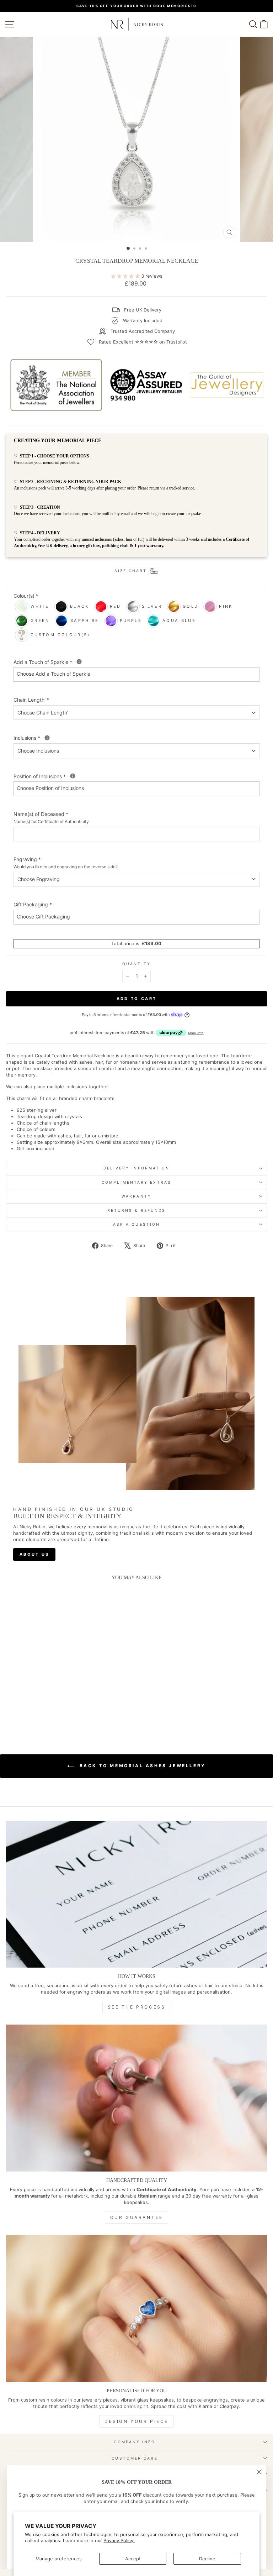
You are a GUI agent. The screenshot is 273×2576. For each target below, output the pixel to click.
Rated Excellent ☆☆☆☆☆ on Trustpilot (143, 342)
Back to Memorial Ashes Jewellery (141, 1766)
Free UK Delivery (143, 310)
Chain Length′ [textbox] (31, 700)
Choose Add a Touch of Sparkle (53, 674)
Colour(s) (26, 596)
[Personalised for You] (136, 2308)
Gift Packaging (33, 904)
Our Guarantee (137, 2217)
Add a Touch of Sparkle (71, 662)
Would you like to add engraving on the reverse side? (66, 867)
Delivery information (137, 1168)
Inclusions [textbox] (55, 738)
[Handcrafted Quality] (136, 2098)
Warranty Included (143, 321)
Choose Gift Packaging (43, 917)
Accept (133, 2559)
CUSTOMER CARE (135, 2458)
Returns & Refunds (137, 1210)
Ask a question (136, 1224)
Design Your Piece (136, 2421)
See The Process (137, 2007)
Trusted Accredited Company (143, 331)
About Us (34, 1554)
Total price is (136, 944)
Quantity (136, 964)
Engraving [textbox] (66, 863)
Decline (207, 2559)
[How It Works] (136, 1894)
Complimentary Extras (136, 1182)
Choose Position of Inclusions (50, 788)
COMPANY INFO (135, 2442)
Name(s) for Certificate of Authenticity (51, 821)
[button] (46, 1703)
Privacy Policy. (119, 2541)
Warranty (136, 1196)
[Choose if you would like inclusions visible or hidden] (73, 776)
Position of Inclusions (67, 776)
